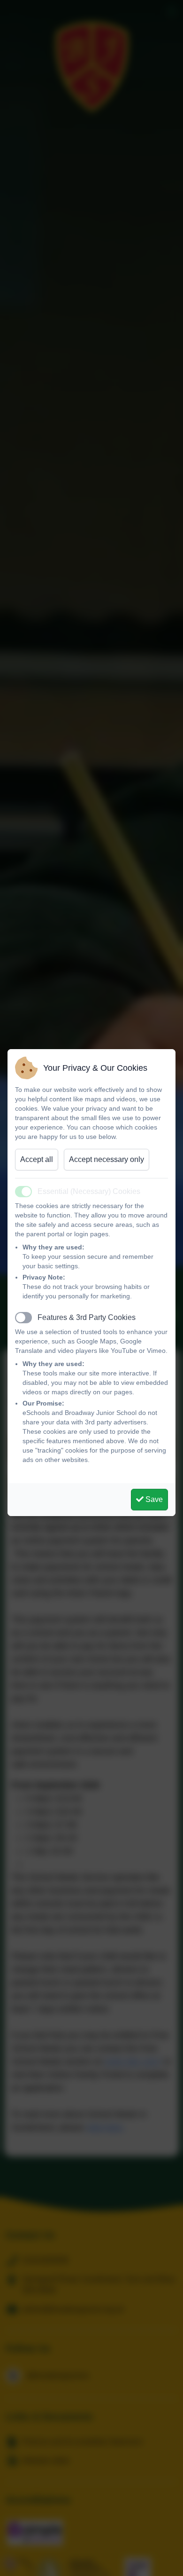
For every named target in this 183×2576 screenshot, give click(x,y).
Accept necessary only (107, 1159)
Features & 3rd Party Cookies (87, 1317)
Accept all (37, 1159)
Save (153, 1499)
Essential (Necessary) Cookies (89, 1191)
